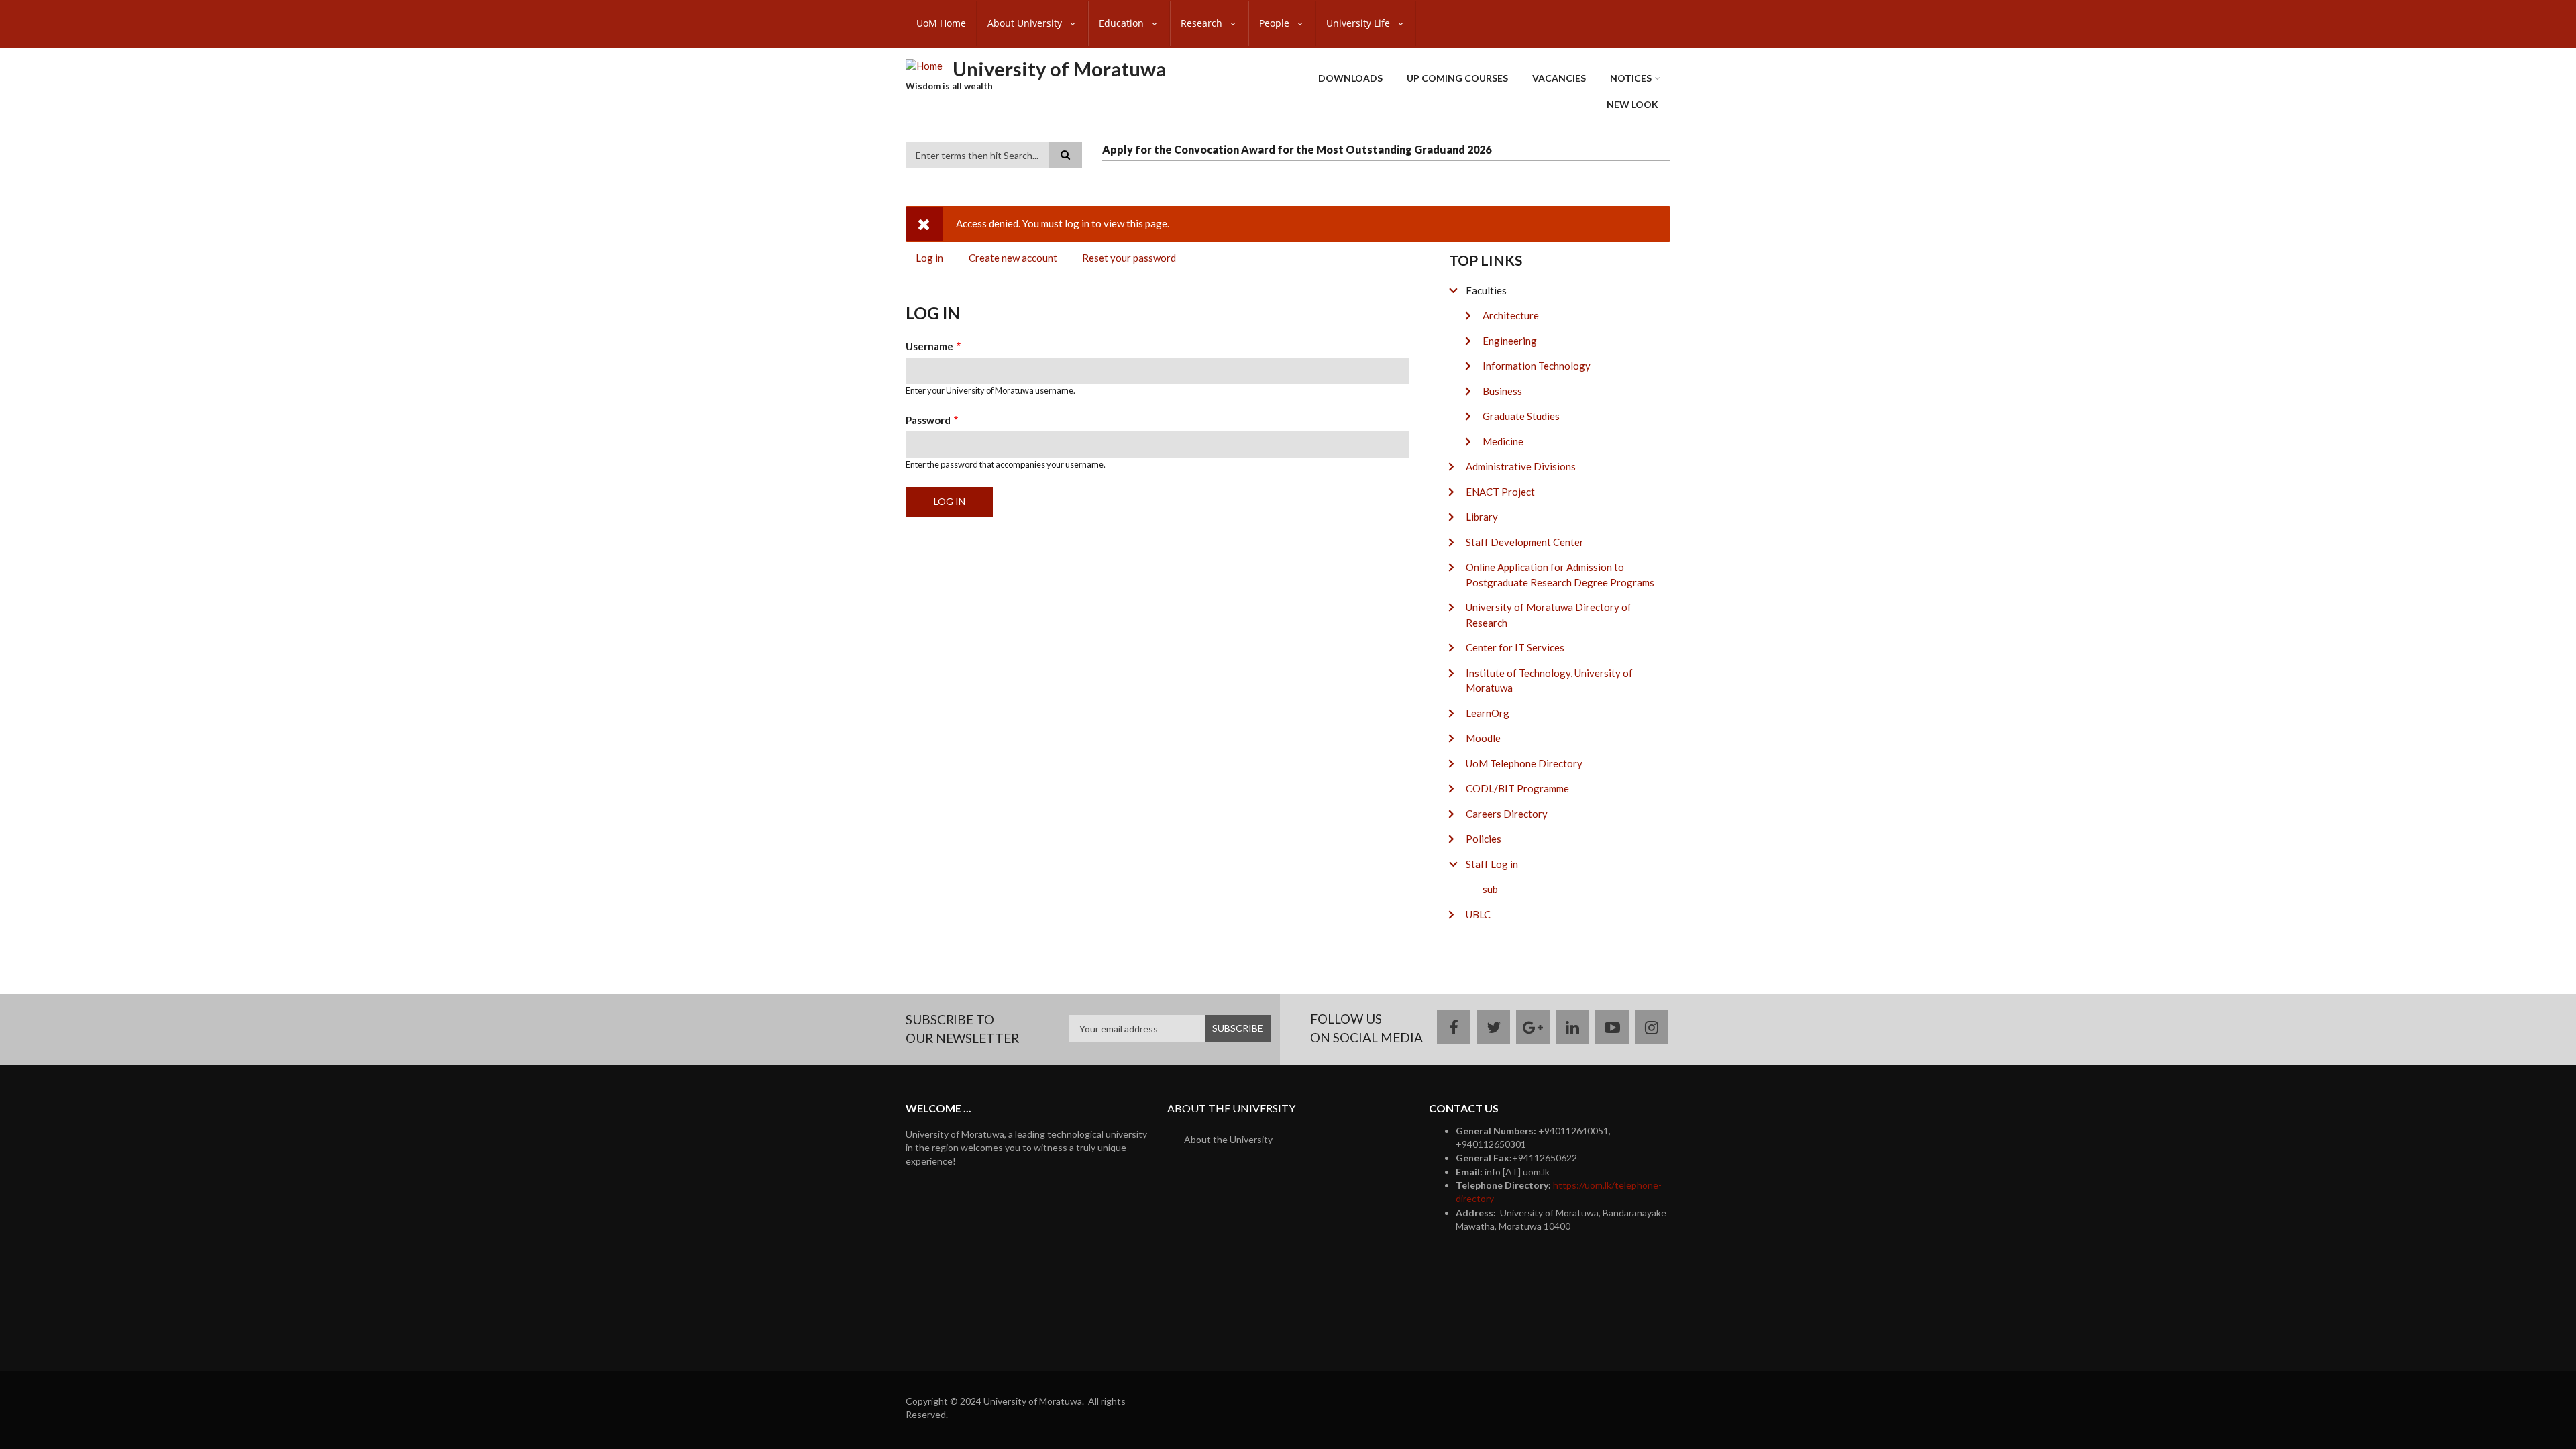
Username (929, 346)
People (1276, 23)
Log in (934, 260)
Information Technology (1537, 366)
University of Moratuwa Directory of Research (1549, 615)
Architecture (1511, 315)
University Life (1359, 23)
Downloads (1350, 78)
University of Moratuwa (1059, 69)
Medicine (1503, 441)
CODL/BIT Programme (1517, 788)
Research (1203, 23)
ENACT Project (1500, 492)
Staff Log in (1492, 864)
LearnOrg (1488, 713)
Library (1482, 517)
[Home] (924, 65)
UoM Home (941, 23)
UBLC (1478, 914)
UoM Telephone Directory (1524, 763)
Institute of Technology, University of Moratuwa (1549, 681)
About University (1026, 23)
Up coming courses (1457, 78)
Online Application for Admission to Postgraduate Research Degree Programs (1560, 575)
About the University (1228, 1139)
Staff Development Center (1525, 542)
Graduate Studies (1521, 416)
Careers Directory (1507, 814)
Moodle (1483, 738)
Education (1123, 23)
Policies (1484, 839)
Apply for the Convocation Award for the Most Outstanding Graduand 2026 (1297, 149)
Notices (1631, 78)
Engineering (1510, 341)
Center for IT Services (1515, 647)
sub (1490, 889)
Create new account (1013, 258)
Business (1502, 391)
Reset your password (1129, 258)
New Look (1632, 104)
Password (928, 420)
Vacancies (1559, 78)
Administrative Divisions (1521, 466)
